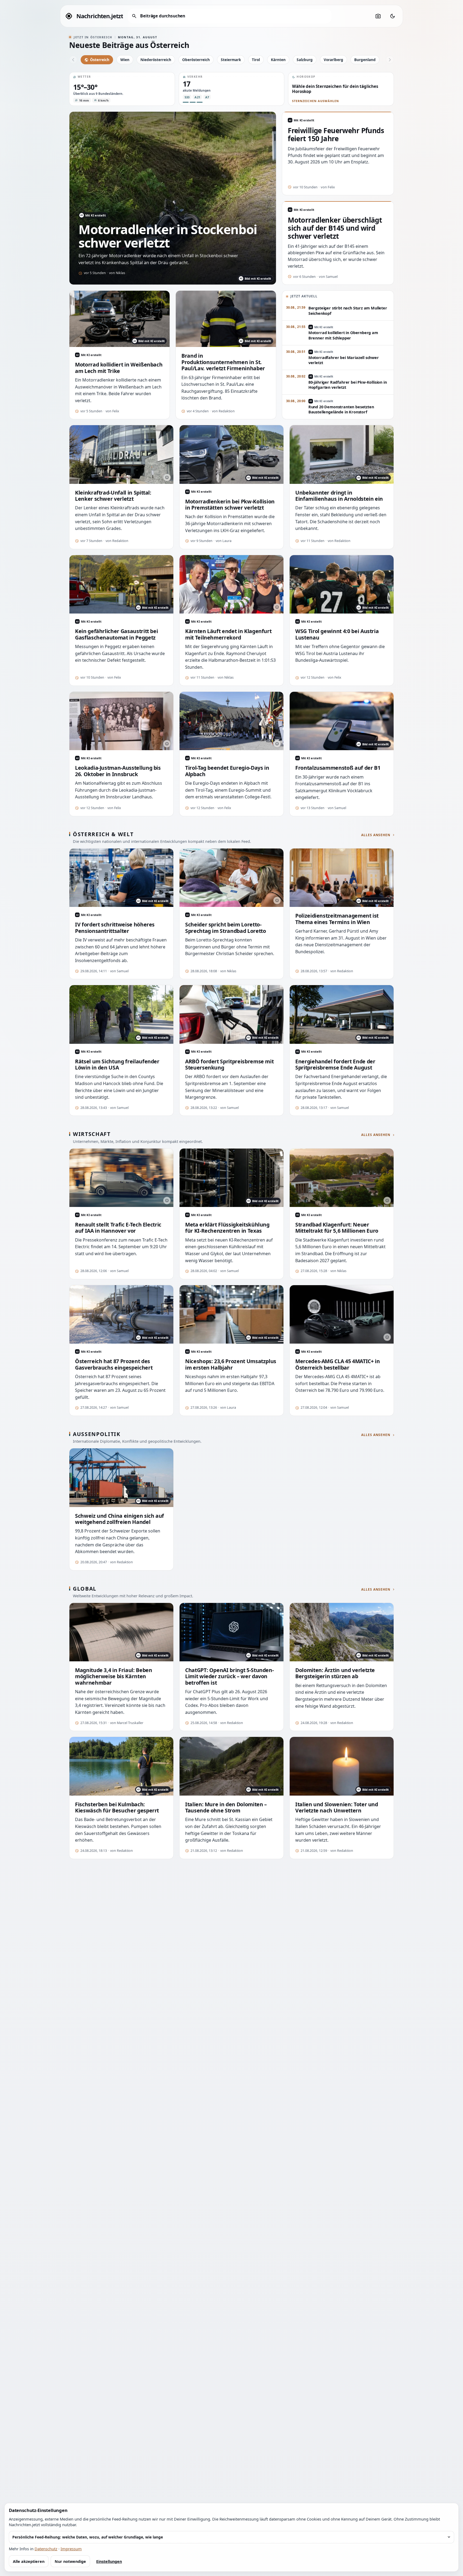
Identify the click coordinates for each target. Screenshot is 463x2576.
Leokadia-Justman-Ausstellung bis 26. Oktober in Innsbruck (118, 771)
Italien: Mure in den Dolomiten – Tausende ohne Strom (226, 1807)
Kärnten (278, 60)
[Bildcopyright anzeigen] (167, 477)
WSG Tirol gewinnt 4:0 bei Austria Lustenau (337, 634)
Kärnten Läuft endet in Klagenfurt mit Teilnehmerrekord (228, 634)
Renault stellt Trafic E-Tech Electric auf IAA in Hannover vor (118, 1228)
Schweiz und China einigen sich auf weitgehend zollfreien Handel (120, 1519)
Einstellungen (109, 2561)
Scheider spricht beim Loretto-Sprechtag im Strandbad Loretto (225, 928)
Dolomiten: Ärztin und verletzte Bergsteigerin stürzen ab (335, 1673)
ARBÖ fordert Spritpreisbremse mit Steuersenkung (229, 1065)
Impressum (71, 2549)
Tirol (256, 60)
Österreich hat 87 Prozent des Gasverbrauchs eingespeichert (114, 1364)
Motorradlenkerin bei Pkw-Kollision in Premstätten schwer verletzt (230, 505)
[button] (122, 89)
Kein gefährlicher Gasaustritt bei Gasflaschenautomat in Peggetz (116, 634)
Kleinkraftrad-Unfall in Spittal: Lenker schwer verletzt (113, 496)
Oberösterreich (196, 60)
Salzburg (305, 60)
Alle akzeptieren (29, 2561)
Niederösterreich (156, 60)
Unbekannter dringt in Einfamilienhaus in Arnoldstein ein (339, 496)
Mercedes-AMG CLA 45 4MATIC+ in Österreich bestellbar (337, 1364)
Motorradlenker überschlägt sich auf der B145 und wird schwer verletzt (335, 228)
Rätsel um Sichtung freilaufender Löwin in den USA (117, 1065)
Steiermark (231, 60)
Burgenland (365, 60)
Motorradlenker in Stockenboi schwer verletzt (168, 236)
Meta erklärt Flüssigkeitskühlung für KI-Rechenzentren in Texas (227, 1228)
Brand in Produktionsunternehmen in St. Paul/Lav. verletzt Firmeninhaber (223, 362)
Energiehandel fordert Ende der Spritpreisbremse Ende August (335, 1065)
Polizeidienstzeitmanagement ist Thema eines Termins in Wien (337, 919)
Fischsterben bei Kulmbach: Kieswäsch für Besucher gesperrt (117, 1807)
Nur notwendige (70, 2561)
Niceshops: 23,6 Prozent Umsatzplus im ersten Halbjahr (231, 1364)
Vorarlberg (333, 60)
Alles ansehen (376, 835)
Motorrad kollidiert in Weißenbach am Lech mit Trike (119, 368)
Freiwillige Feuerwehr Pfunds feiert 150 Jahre (336, 135)
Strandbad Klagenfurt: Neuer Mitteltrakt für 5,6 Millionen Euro (337, 1228)
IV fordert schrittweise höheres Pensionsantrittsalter (115, 928)
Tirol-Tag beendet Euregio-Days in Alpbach (227, 771)
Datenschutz (46, 2549)
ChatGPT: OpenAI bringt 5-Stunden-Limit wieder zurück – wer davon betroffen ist (229, 1676)
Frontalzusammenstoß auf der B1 (338, 768)
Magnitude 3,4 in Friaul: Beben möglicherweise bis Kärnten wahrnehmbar (113, 1676)
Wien (125, 60)
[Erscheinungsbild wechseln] (393, 16)
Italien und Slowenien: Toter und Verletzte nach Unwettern (337, 1807)
